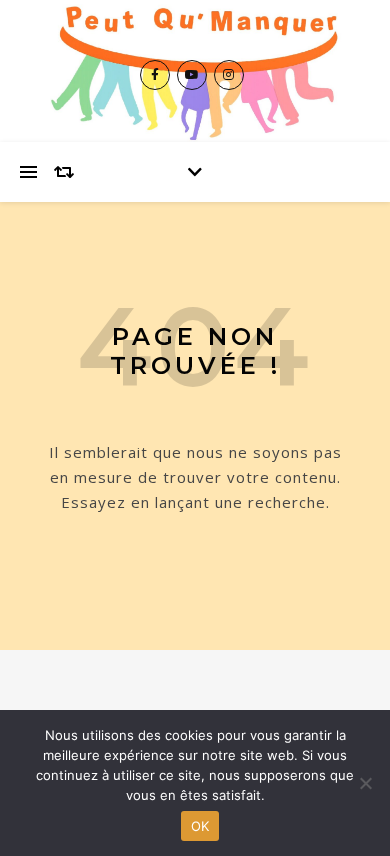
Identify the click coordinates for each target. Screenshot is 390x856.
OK (200, 826)
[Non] (365, 783)
